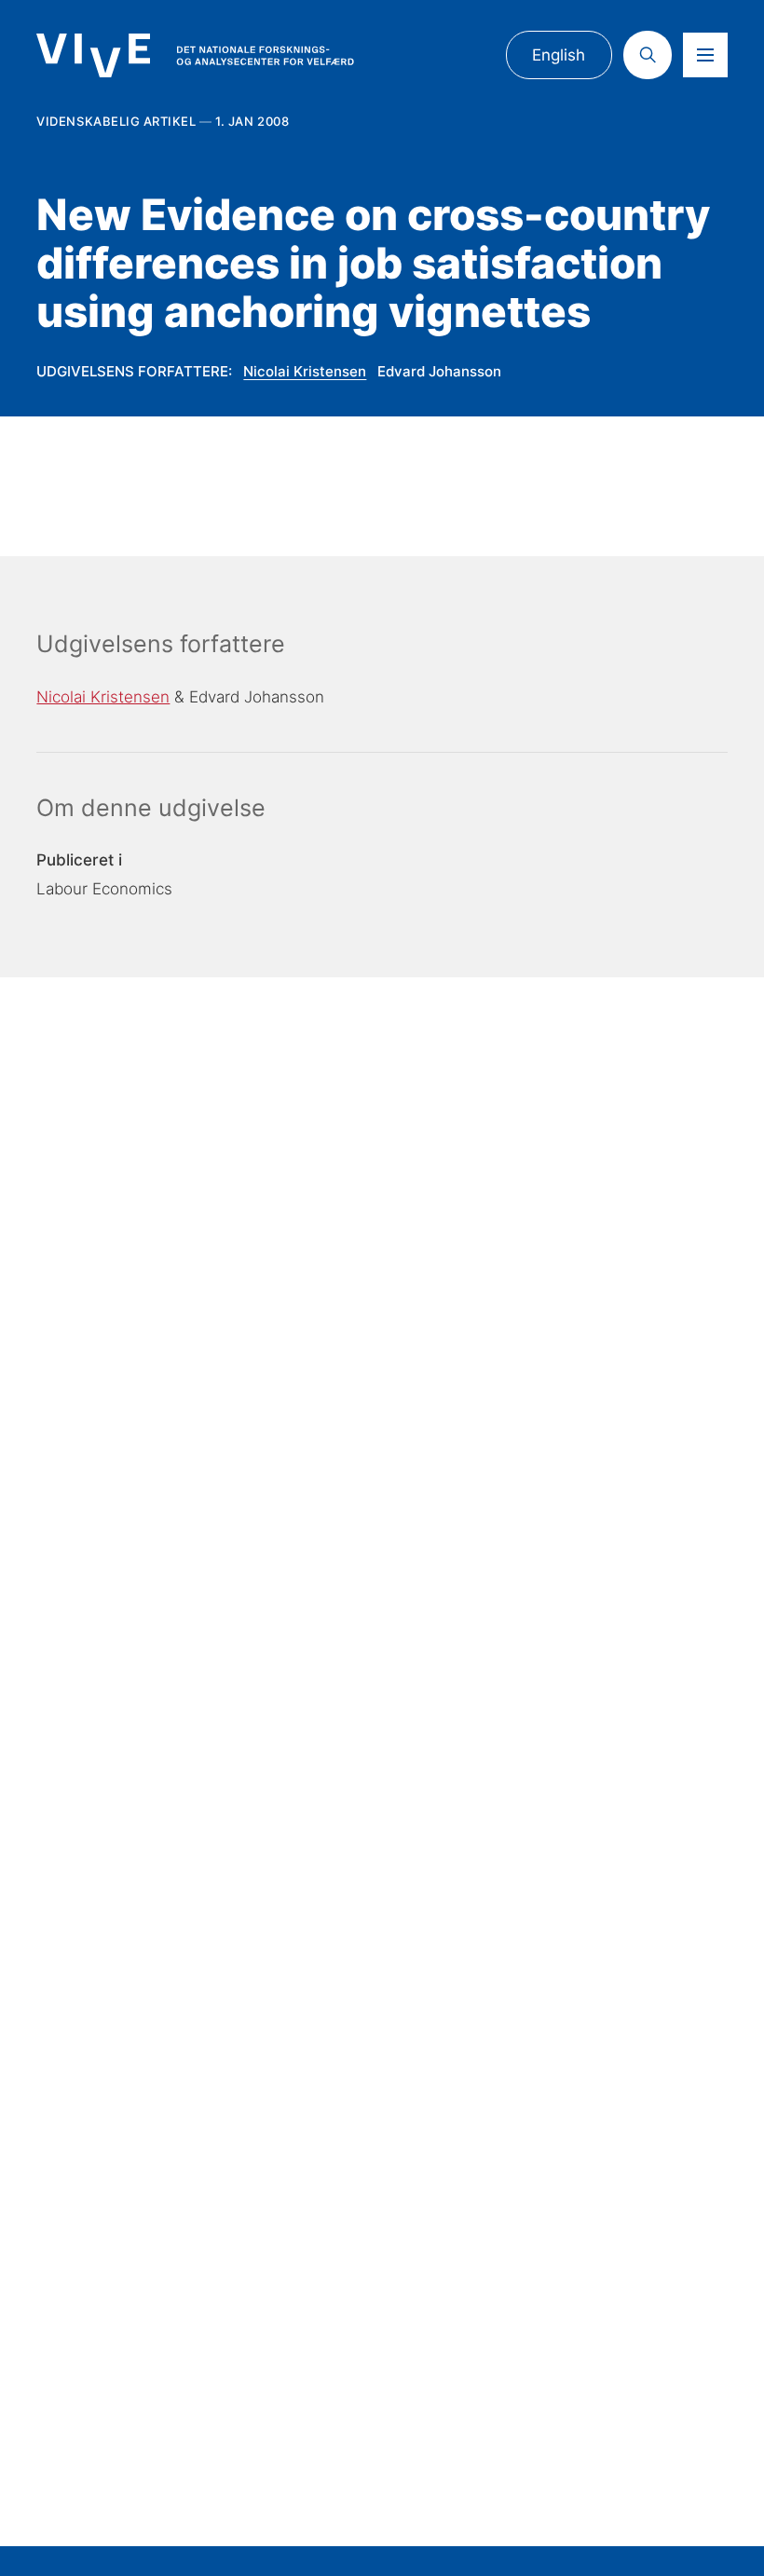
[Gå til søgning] (648, 55)
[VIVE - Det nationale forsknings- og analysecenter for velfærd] (195, 56)
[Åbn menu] (705, 55)
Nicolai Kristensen (305, 371)
